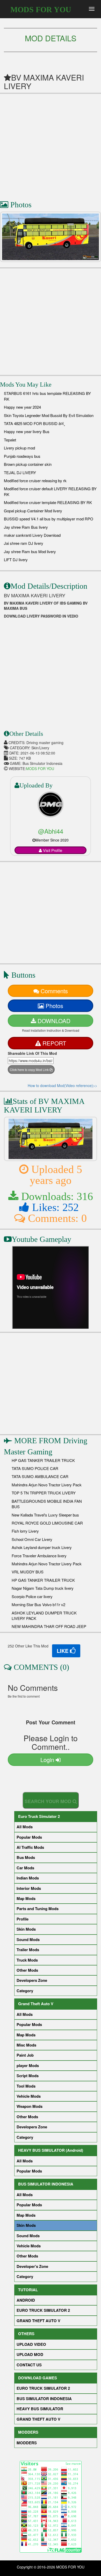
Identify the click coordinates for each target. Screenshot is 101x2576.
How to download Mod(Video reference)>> (62, 1085)
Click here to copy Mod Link (30, 1070)
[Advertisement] (51, 144)
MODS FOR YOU (41, 9)
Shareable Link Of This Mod (32, 1053)
